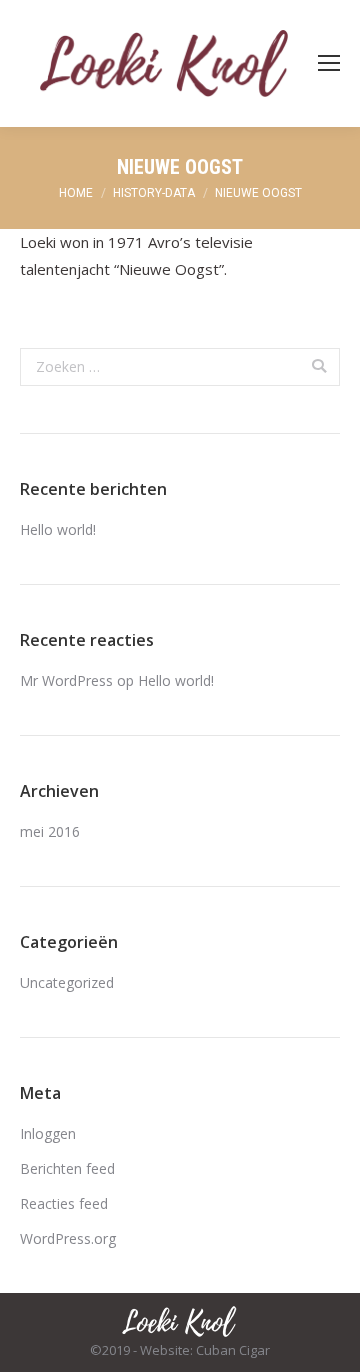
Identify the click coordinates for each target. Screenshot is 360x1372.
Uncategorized (67, 982)
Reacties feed (64, 1203)
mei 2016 (50, 831)
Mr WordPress (66, 680)
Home (76, 193)
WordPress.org (68, 1238)
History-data (154, 193)
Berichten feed (67, 1168)
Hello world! (58, 529)
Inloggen (48, 1133)
